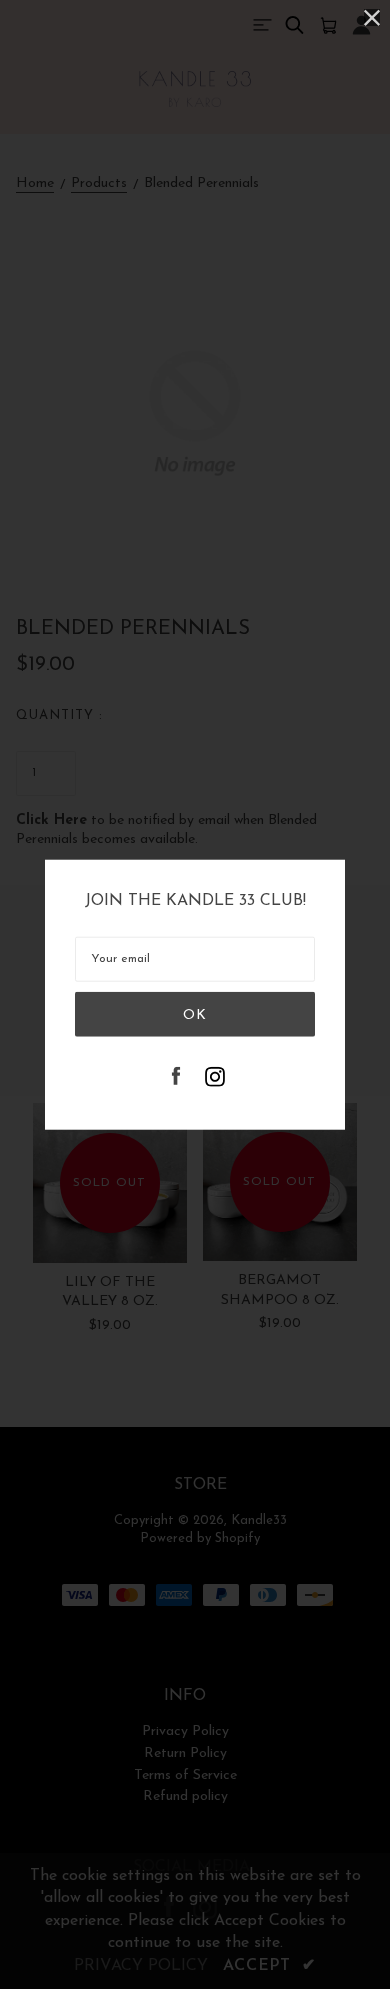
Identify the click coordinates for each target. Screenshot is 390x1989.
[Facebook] (176, 1079)
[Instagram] (215, 1079)
